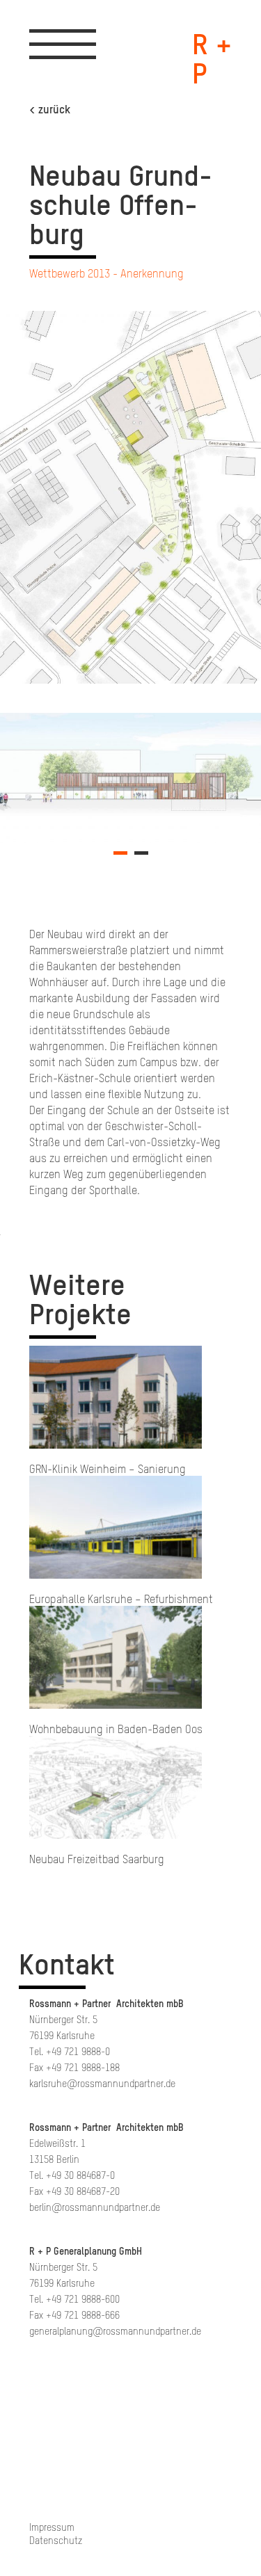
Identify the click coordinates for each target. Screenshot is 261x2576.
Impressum (52, 2528)
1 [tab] (120, 858)
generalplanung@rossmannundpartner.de (115, 2332)
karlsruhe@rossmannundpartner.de (102, 2084)
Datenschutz (56, 2541)
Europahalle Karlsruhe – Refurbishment (121, 1599)
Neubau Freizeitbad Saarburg (97, 1859)
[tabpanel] (130, 778)
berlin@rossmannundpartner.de (95, 2208)
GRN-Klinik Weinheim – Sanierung (108, 1469)
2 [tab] (141, 858)
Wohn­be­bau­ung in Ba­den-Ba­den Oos (116, 1729)
